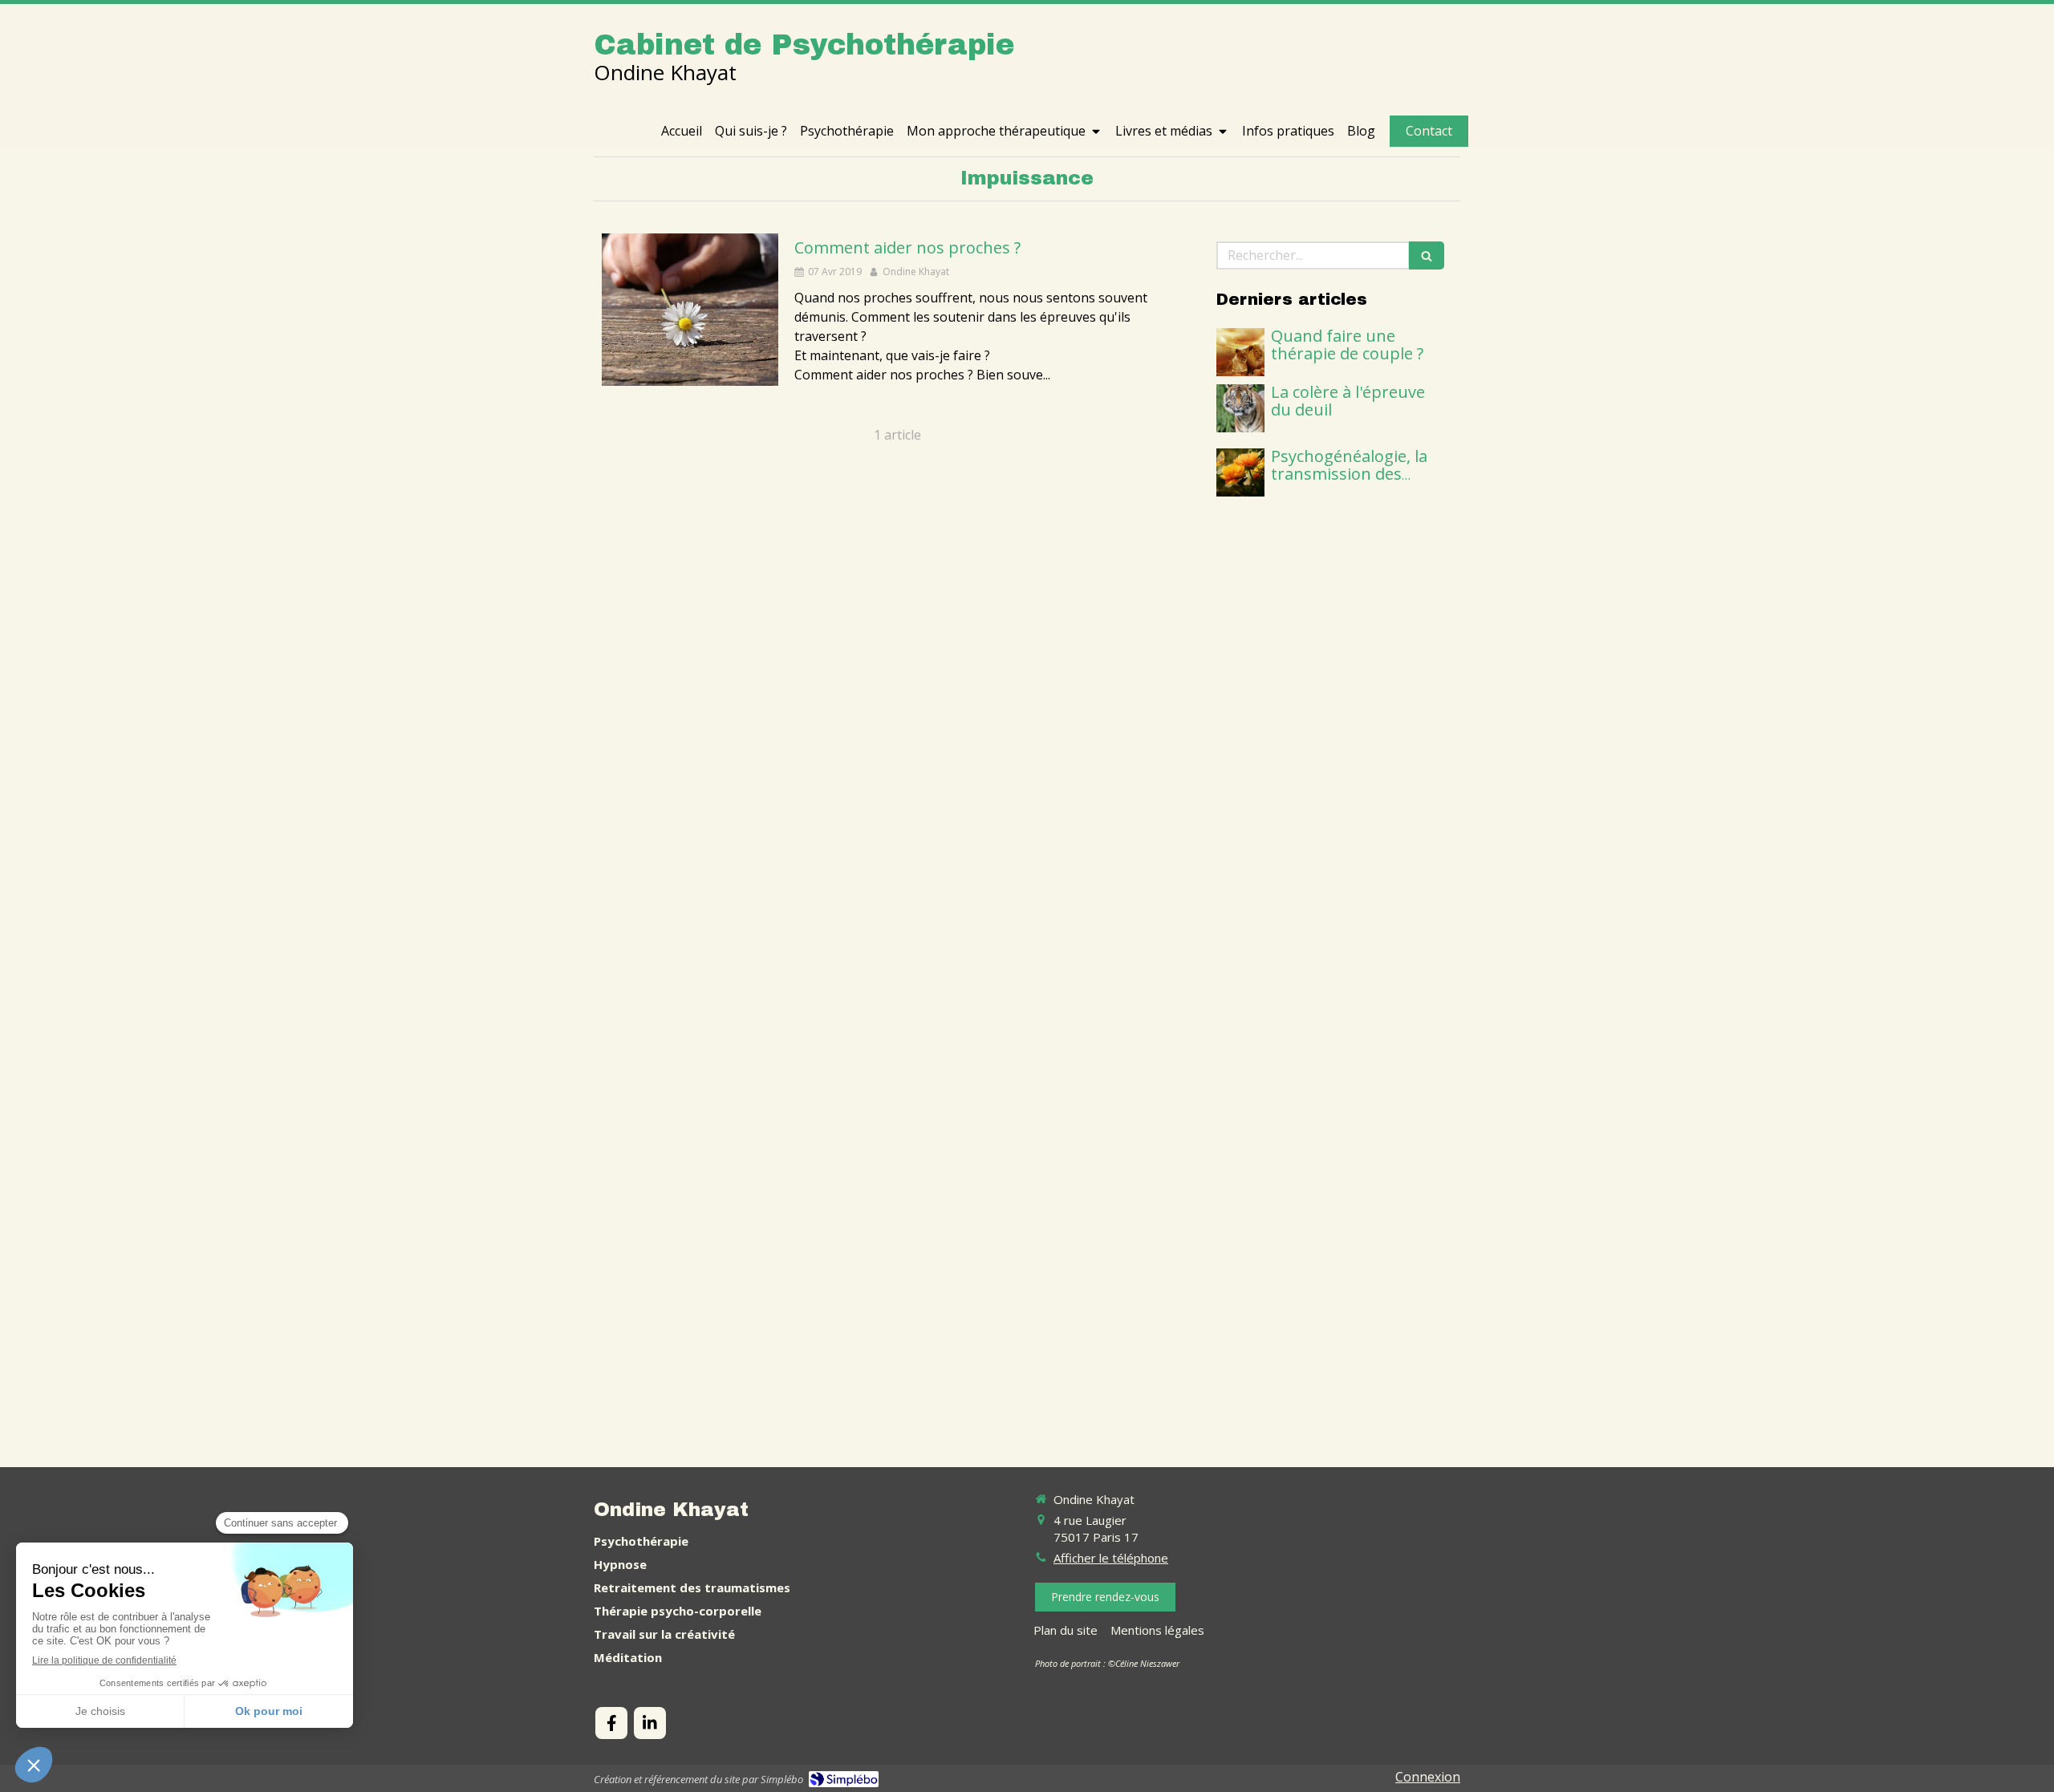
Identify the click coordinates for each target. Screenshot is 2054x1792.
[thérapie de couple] (1240, 352)
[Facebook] (611, 1723)
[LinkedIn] (650, 1723)
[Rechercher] (1427, 255)
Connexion (1428, 1777)
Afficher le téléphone (1111, 1558)
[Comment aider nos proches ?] (690, 310)
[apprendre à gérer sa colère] (1240, 408)
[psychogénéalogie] (1240, 472)
